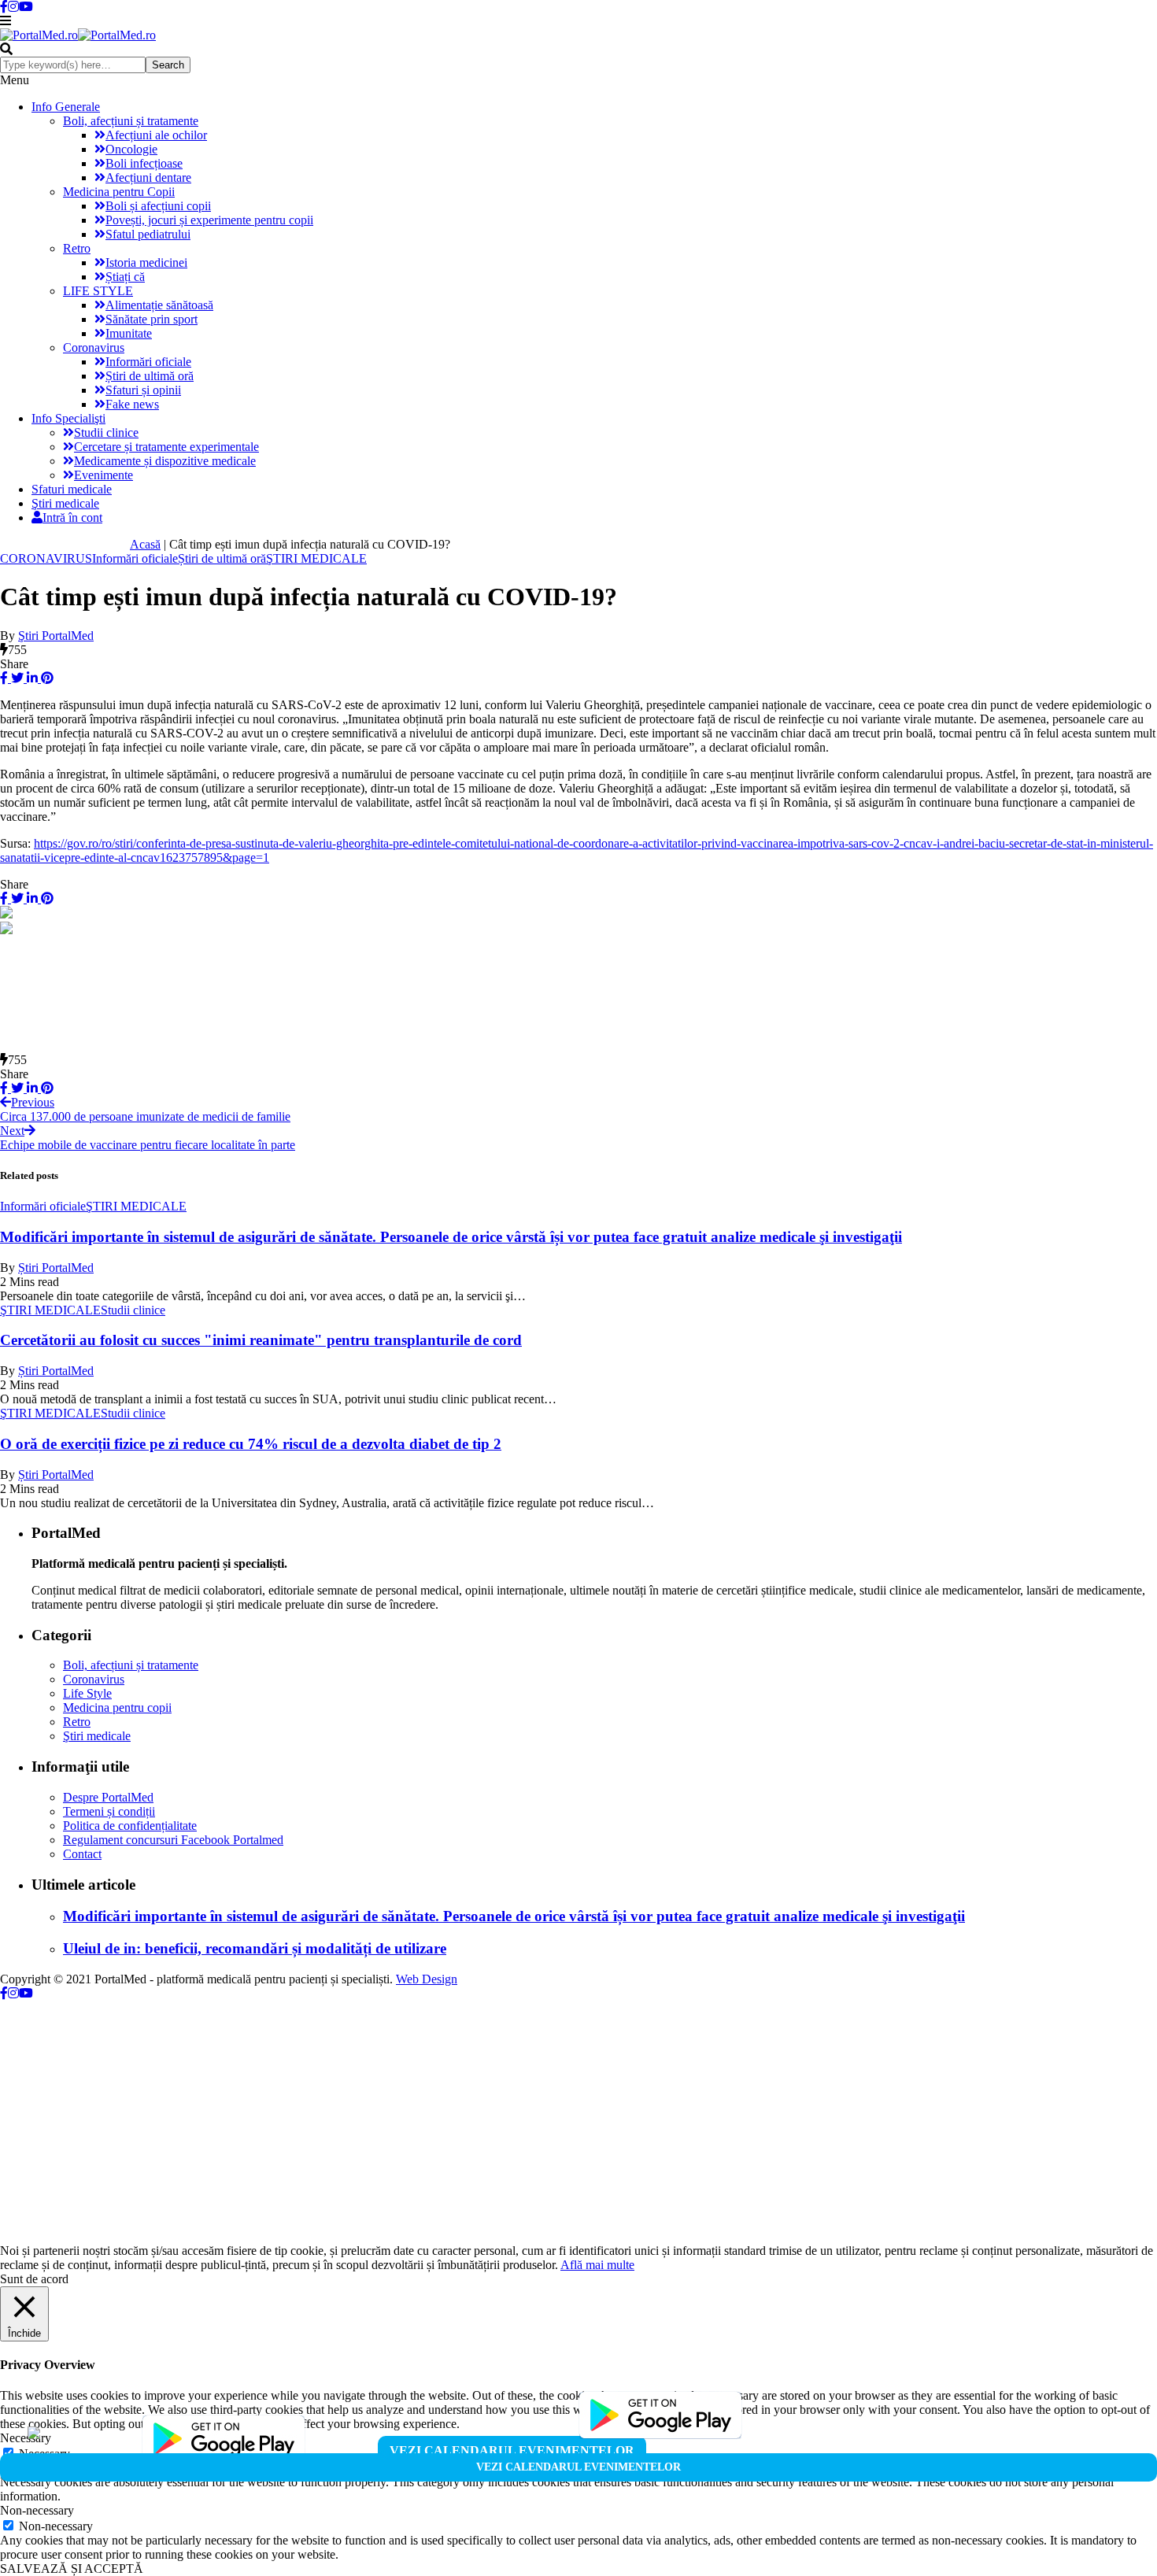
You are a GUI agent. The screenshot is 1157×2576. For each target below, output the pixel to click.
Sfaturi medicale (72, 489)
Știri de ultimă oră (150, 376)
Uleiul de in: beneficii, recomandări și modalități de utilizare (255, 1948)
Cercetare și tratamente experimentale (166, 447)
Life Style (87, 1693)
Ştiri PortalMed (56, 636)
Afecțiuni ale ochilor (156, 135)
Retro (77, 248)
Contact (82, 1854)
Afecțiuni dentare (148, 177)
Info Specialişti (68, 418)
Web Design (427, 1979)
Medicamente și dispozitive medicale (165, 461)
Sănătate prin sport (152, 319)
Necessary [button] (26, 2438)
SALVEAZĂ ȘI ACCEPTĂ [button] (72, 2569)
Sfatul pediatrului (148, 234)
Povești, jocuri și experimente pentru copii (209, 220)
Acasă (145, 544)
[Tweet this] (16, 678)
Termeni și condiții (109, 1811)
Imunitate (129, 333)
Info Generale (66, 107)
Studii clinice (106, 432)
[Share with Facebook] (4, 678)
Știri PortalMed (56, 1268)
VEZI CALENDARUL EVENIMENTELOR (512, 2450)
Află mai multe (597, 2265)
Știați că (125, 277)
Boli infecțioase (144, 163)
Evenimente (104, 475)
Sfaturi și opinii (143, 390)
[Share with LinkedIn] (31, 678)
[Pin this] (46, 678)
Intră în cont (72, 517)
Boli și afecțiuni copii (158, 206)
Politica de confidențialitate (130, 1826)
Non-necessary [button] (37, 2510)
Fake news (132, 404)
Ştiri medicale (65, 503)
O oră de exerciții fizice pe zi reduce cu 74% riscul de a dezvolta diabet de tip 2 (251, 1444)
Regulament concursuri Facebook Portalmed (173, 1840)
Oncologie (131, 149)
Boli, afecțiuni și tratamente (131, 121)
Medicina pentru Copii (119, 192)
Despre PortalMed (108, 1797)
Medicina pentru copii (117, 1707)
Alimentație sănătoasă (159, 305)
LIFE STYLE (98, 291)
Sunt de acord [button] (34, 2279)
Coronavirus (94, 347)
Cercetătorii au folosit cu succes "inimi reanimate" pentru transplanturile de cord (261, 1340)
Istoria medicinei (146, 262)
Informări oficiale (148, 362)
